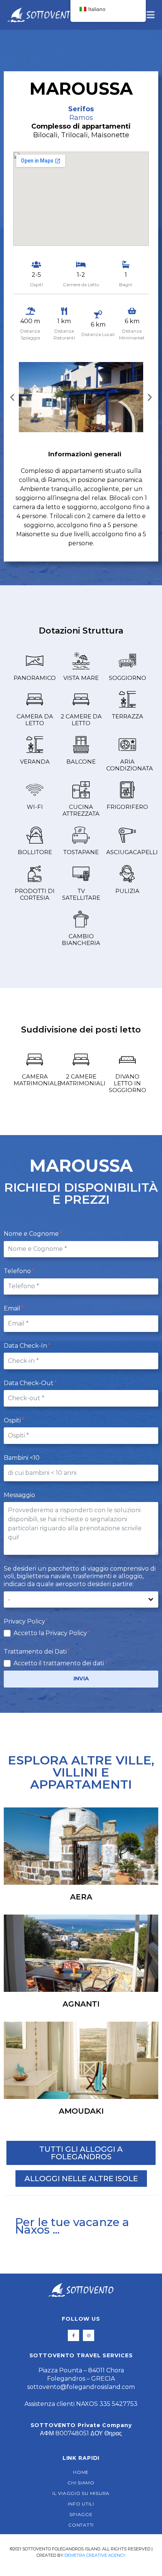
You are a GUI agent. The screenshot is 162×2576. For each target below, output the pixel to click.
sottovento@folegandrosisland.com (81, 2387)
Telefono (18, 1271)
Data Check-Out (29, 1383)
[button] (12, 397)
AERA (81, 1897)
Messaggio (19, 1495)
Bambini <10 (22, 1458)
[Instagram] (89, 2335)
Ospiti (13, 1420)
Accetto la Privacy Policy (51, 1633)
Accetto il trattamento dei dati (60, 1663)
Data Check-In (26, 1346)
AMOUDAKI (81, 2111)
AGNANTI (81, 2004)
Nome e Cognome (32, 1234)
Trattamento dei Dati (36, 1652)
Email (13, 1308)
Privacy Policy (25, 1621)
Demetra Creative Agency (95, 2555)
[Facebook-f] (73, 2335)
